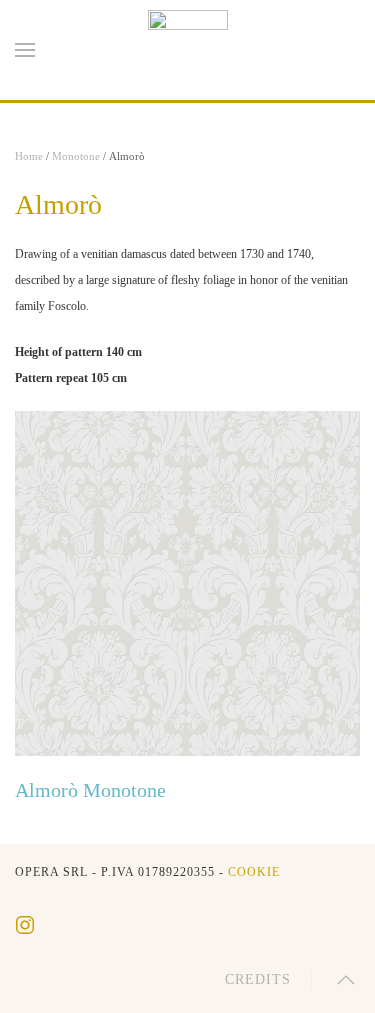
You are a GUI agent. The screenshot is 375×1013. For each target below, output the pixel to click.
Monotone (76, 156)
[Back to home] (188, 50)
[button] (25, 50)
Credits (258, 979)
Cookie (254, 872)
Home (29, 156)
